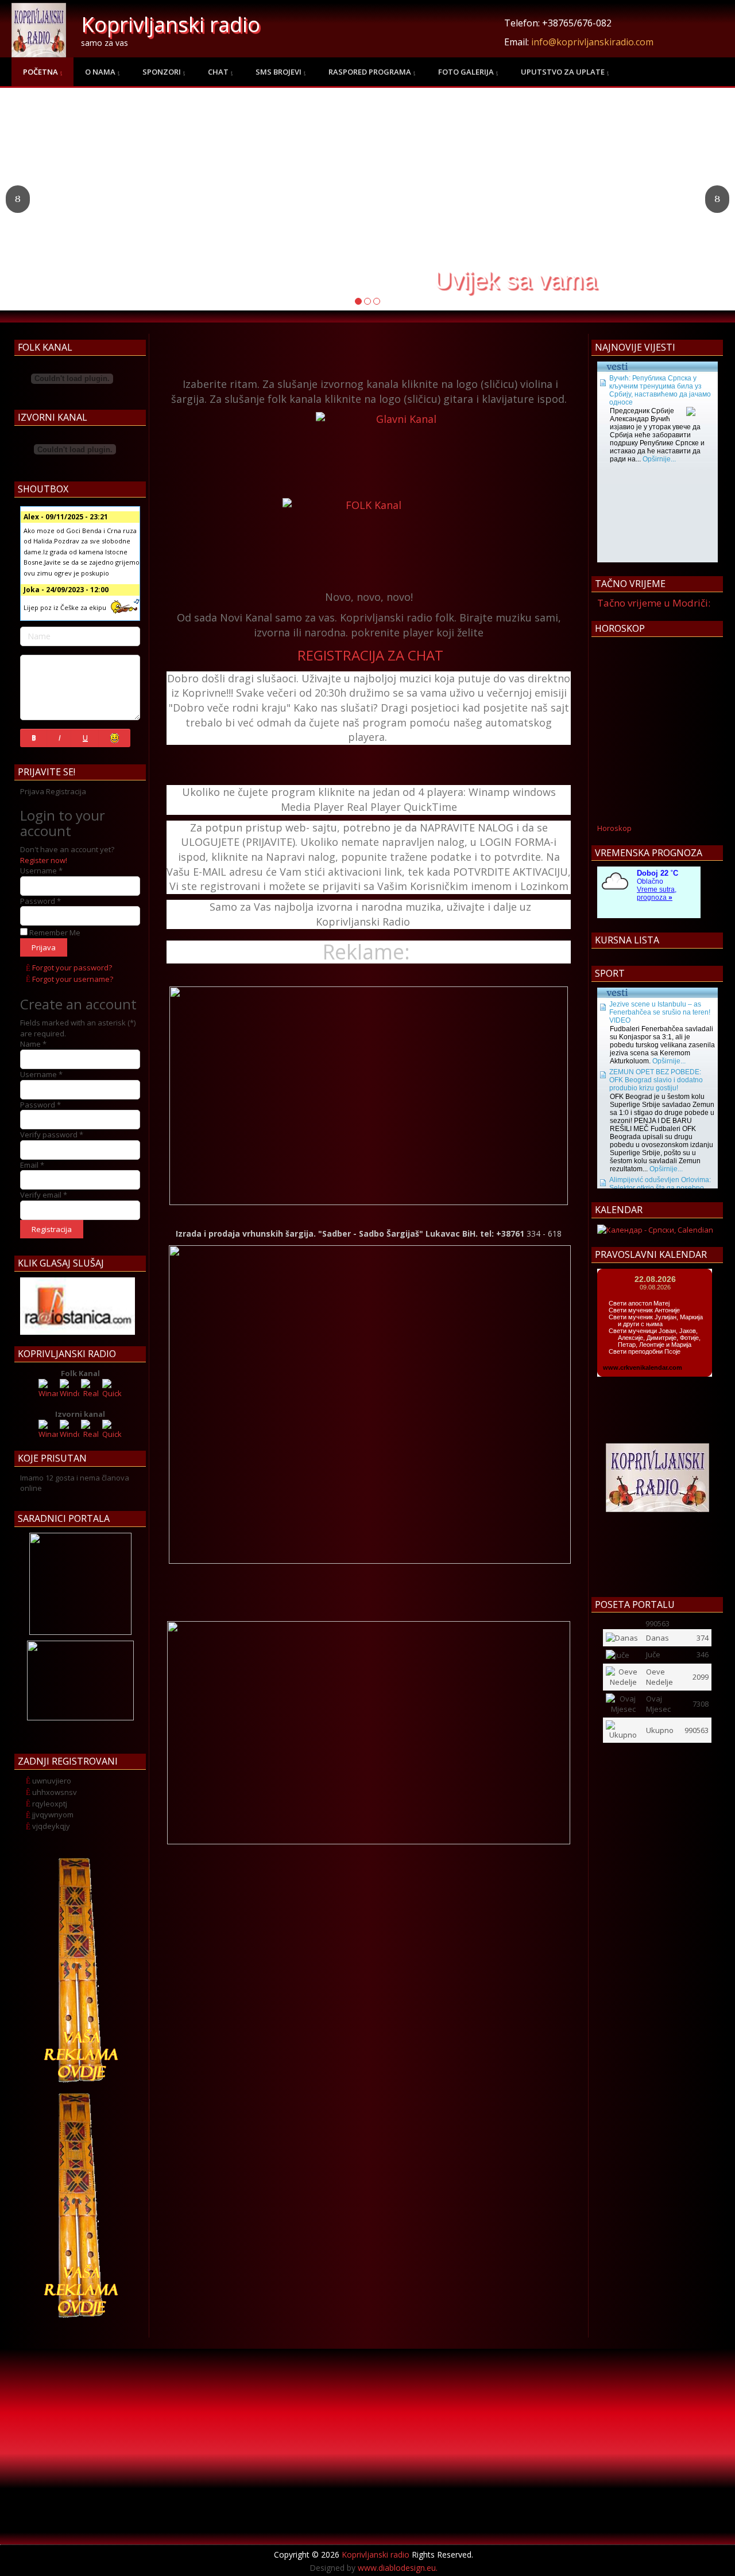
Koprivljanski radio (171, 24)
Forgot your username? (73, 979)
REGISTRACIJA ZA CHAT (370, 655)
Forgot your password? (72, 968)
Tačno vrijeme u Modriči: (654, 603)
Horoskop (614, 828)
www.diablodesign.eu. (398, 2568)
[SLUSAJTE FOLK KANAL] (369, 540)
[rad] (78, 1306)
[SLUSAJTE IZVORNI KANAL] (402, 454)
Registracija (52, 1229)
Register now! (44, 860)
